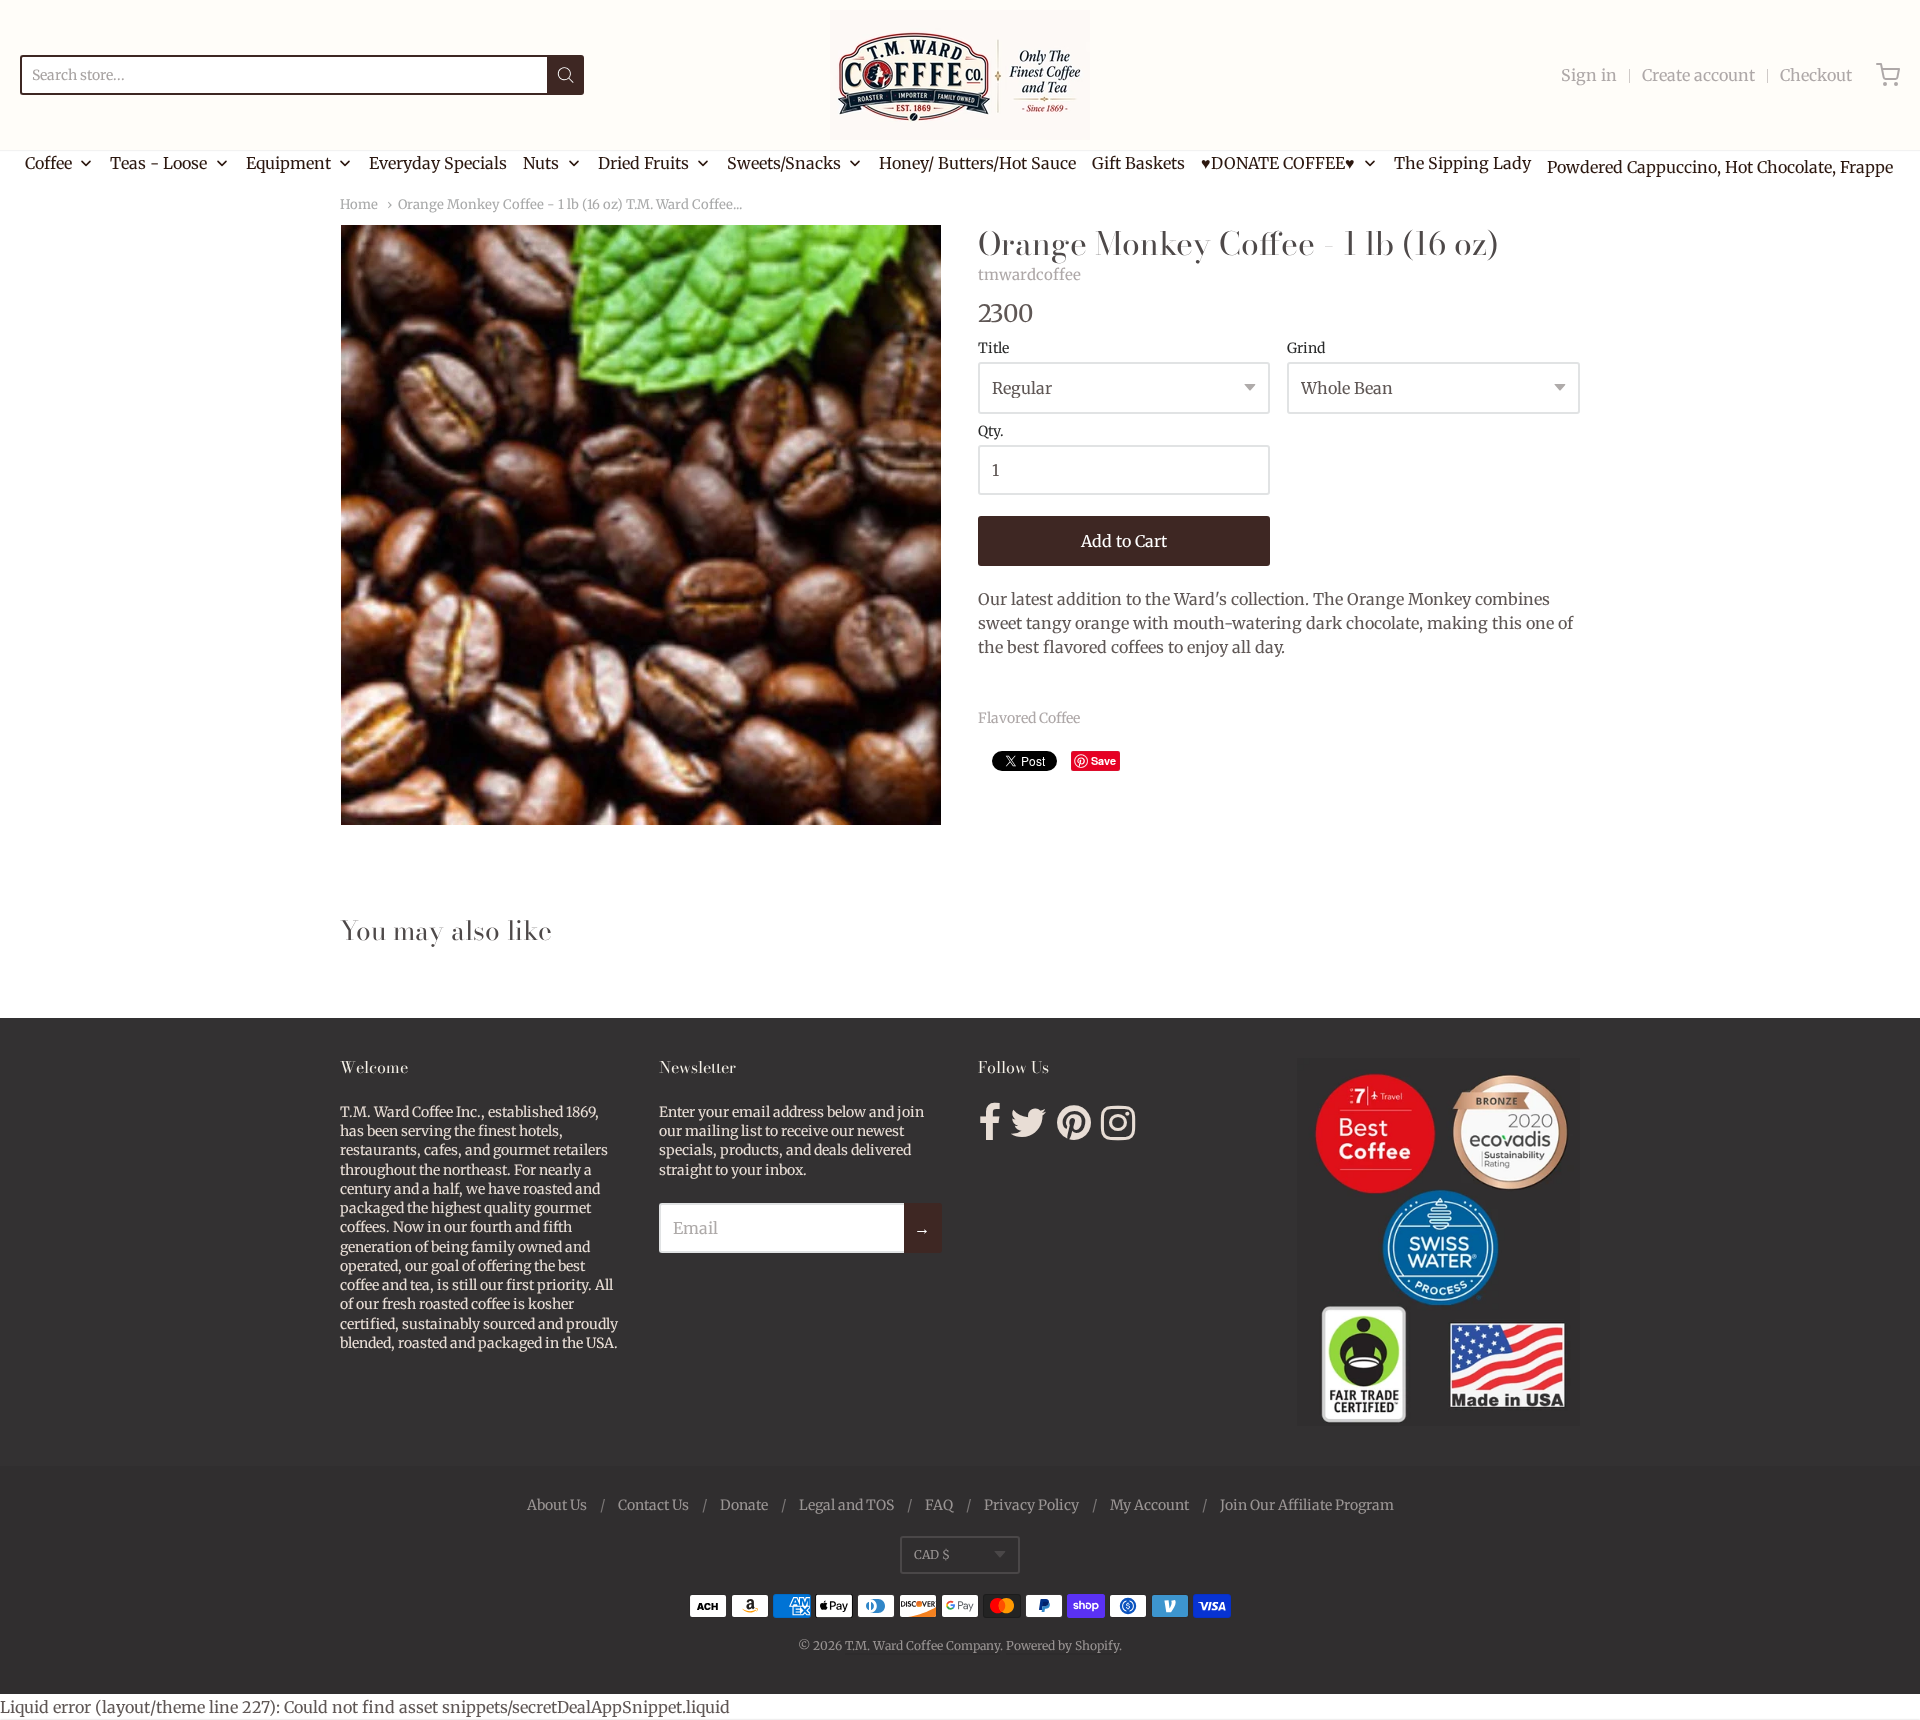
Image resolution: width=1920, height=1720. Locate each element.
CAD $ (932, 1554)
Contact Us (653, 1505)
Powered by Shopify (1062, 1645)
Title (993, 349)
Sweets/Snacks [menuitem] (784, 163)
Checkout (1816, 75)
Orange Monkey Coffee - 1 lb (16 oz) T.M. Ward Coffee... (570, 204)
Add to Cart (1124, 541)
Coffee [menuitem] (48, 163)
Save (1103, 760)
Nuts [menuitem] (541, 163)
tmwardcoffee (1029, 274)
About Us (557, 1505)
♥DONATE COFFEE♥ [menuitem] (1278, 163)
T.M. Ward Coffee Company (922, 1645)
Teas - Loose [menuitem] (158, 163)
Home (359, 204)
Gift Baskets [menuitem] (1138, 163)
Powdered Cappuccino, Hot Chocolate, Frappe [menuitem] (1720, 167)
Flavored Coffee (1029, 718)
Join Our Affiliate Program (1307, 1505)
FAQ (939, 1505)
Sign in (1589, 75)
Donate (744, 1505)
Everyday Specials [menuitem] (438, 163)
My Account (1149, 1505)
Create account (1698, 75)
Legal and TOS (846, 1505)
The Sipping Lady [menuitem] (1462, 163)
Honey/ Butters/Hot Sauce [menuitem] (977, 163)
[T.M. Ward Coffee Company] (960, 75)
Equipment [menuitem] (288, 163)
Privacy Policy (1031, 1505)
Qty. (991, 432)
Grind (1306, 349)
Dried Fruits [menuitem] (643, 163)
